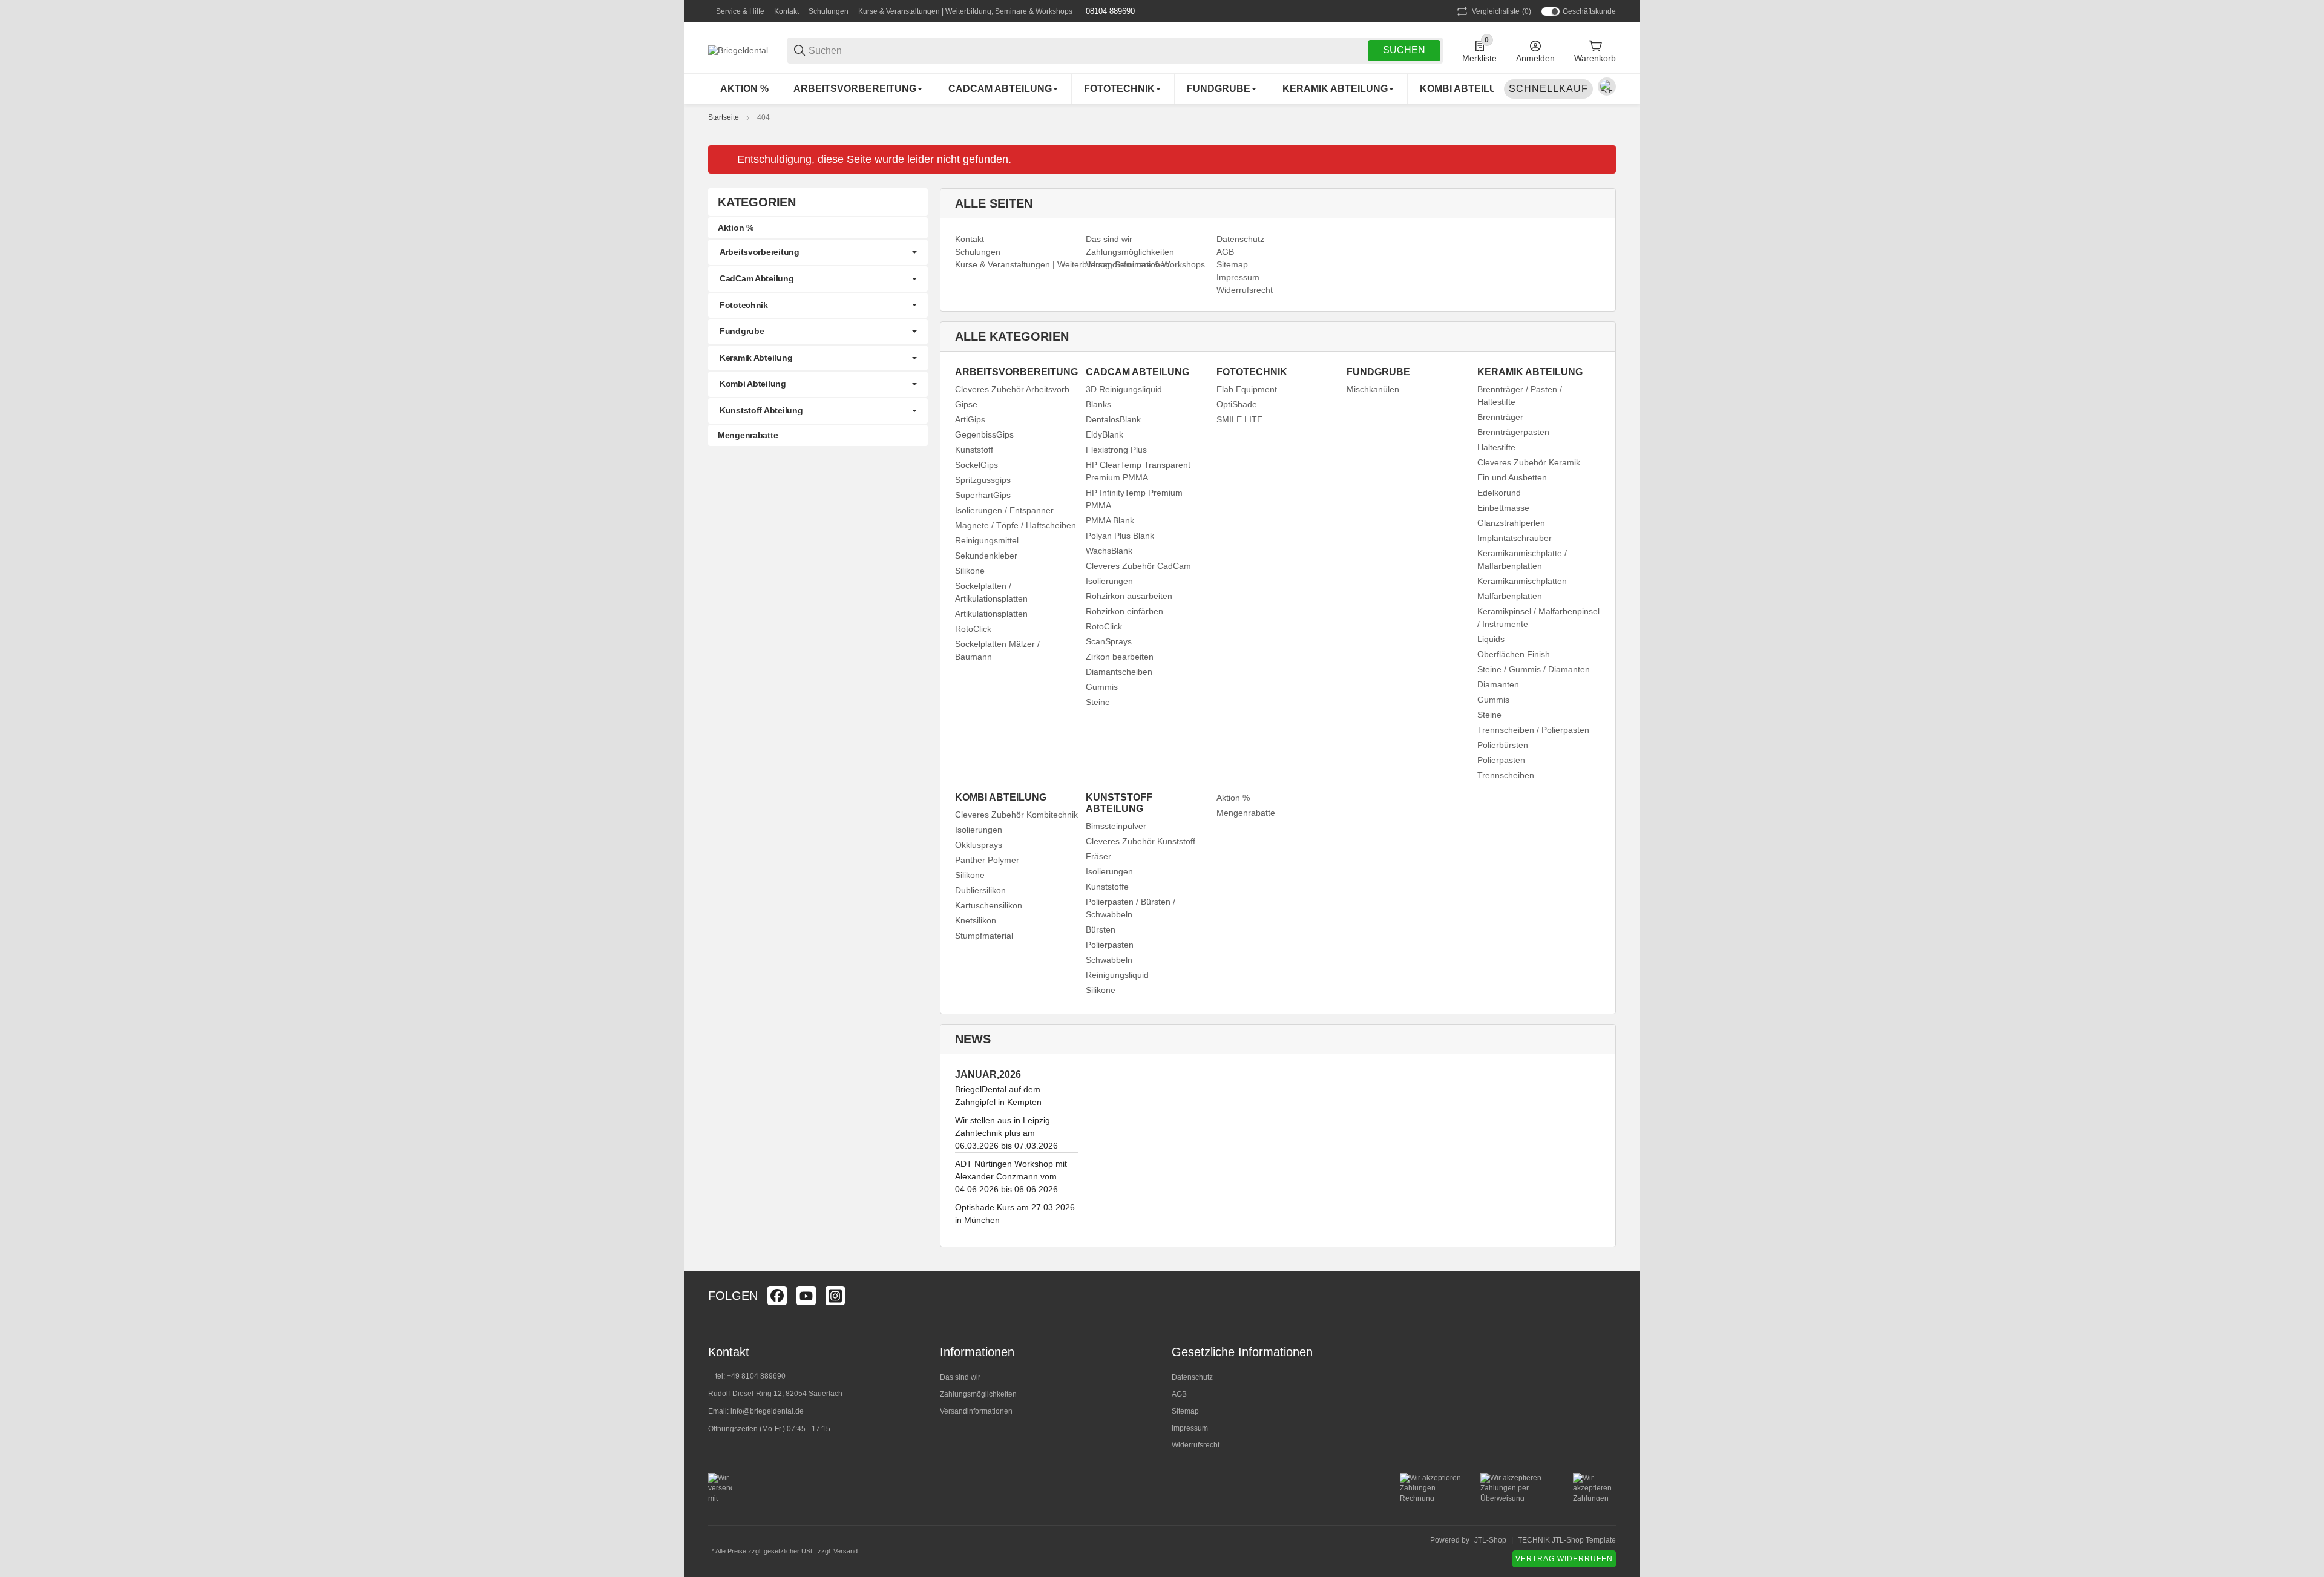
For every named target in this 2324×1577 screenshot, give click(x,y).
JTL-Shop (1490, 1540)
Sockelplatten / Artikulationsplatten (991, 592)
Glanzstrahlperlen (1511, 523)
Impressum (1190, 1428)
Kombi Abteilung (753, 384)
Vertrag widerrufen (1564, 1559)
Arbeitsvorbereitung (760, 252)
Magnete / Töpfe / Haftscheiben (1016, 525)
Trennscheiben (1506, 775)
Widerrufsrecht (1196, 1445)
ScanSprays (1109, 641)
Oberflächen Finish (1514, 654)
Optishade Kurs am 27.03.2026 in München (1015, 1214)
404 (763, 117)
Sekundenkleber (986, 556)
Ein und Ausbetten (1512, 477)
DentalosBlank (1113, 419)
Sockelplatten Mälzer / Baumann (997, 650)
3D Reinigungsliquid (1124, 389)
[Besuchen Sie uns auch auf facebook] (777, 1296)
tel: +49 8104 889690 (750, 1376)
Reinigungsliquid (1117, 975)
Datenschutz (1192, 1377)
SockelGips (977, 465)
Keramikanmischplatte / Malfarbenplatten (1522, 559)
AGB (1179, 1394)
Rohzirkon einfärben (1124, 611)
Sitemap (1185, 1411)
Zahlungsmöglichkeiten (978, 1394)
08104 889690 (1109, 11)
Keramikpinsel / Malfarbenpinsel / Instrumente (1538, 618)
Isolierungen (1109, 581)
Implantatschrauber (1515, 538)
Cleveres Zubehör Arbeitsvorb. (1013, 389)
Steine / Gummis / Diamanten (1534, 669)
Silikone (970, 571)
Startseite (724, 117)
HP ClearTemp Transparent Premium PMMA (1138, 471)
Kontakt (786, 11)
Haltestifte (1496, 447)
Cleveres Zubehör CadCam (1138, 566)
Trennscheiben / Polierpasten (1533, 730)
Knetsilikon (976, 920)
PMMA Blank (1110, 520)
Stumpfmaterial (984, 936)
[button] (1606, 1296)
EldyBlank (1105, 434)
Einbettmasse (1503, 508)
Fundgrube (742, 331)
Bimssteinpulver (1116, 826)
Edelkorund (1499, 493)
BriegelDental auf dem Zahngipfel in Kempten (998, 1096)
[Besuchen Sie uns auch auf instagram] (835, 1296)
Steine (1098, 702)
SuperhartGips (983, 495)
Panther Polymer (987, 860)
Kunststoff (974, 450)
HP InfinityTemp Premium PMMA (1134, 499)
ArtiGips (970, 419)
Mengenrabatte (1246, 813)
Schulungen (829, 11)
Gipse (966, 404)
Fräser (1098, 856)
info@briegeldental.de (767, 1411)
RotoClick (973, 629)
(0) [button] (1502, 11)
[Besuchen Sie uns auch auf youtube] (806, 1296)
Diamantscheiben (1119, 672)
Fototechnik (744, 305)
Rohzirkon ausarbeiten (1129, 596)
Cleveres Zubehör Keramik (1529, 462)
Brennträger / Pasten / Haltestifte (1520, 395)
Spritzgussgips (983, 480)
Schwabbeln (1109, 960)
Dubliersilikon (980, 890)
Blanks (1098, 404)
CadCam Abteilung (757, 278)
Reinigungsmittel (987, 540)
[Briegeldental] (738, 50)
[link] (818, 252)
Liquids (1491, 639)
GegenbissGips (984, 434)
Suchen (1404, 50)
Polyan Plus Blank (1120, 536)
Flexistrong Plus (1116, 450)
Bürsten (1101, 929)
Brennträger (1500, 417)
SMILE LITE (1239, 419)
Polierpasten (1501, 760)
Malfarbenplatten (1510, 596)
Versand (845, 1551)
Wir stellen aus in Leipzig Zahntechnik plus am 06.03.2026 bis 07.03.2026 (1006, 1133)
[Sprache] (1607, 87)
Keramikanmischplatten (1522, 581)
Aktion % (1233, 798)
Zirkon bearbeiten (1120, 657)
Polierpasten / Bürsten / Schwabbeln (1131, 908)
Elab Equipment (1247, 389)
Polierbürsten (1503, 745)
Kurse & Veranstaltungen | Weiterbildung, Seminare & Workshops (965, 11)
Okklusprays (979, 845)
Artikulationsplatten (991, 614)
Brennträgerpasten (1513, 432)
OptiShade (1237, 404)
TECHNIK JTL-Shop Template (1567, 1540)
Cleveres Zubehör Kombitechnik (1016, 815)
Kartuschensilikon (989, 905)
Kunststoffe (1107, 887)
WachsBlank (1109, 551)
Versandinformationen (976, 1411)
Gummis (1102, 687)
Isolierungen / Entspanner (1004, 510)
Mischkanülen (1373, 389)
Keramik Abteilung (756, 358)
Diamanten (1498, 684)
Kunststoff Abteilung (761, 410)
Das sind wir (960, 1377)
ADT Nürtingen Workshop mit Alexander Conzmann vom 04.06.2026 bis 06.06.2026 (1011, 1176)
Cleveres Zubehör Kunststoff (1141, 841)
